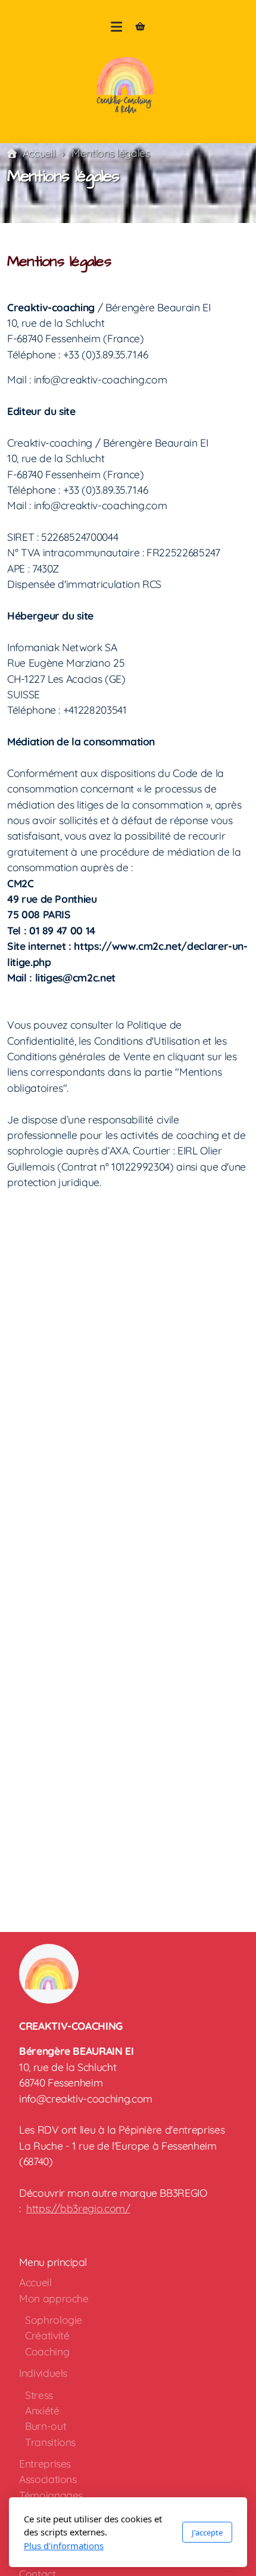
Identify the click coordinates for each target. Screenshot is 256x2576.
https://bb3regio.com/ (78, 2208)
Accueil (39, 153)
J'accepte (207, 2532)
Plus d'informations (64, 2546)
